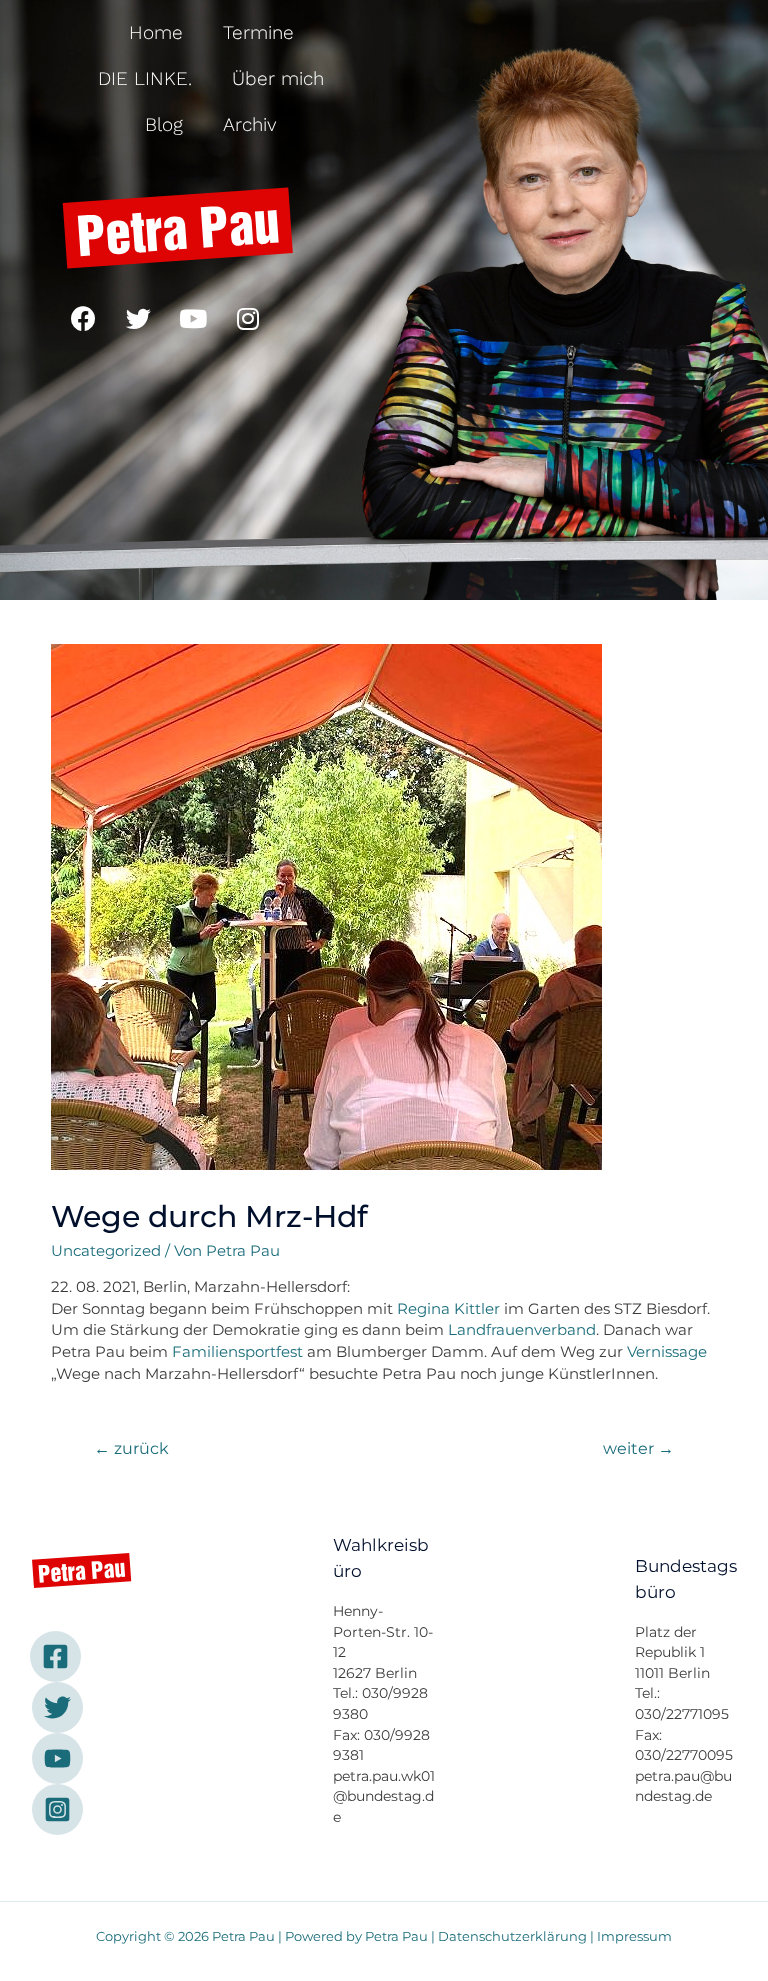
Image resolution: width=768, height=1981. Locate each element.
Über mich (278, 78)
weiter (638, 1448)
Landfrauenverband (522, 1330)
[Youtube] (193, 318)
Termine (258, 32)
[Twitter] (138, 318)
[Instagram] (248, 318)
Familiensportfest (237, 1352)
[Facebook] (83, 318)
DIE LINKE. (145, 78)
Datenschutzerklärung (512, 1936)
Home (156, 32)
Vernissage (667, 1352)
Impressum (634, 1936)
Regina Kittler (448, 1309)
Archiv (250, 124)
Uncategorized (106, 1251)
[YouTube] (57, 1758)
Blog (164, 124)
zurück (131, 1448)
